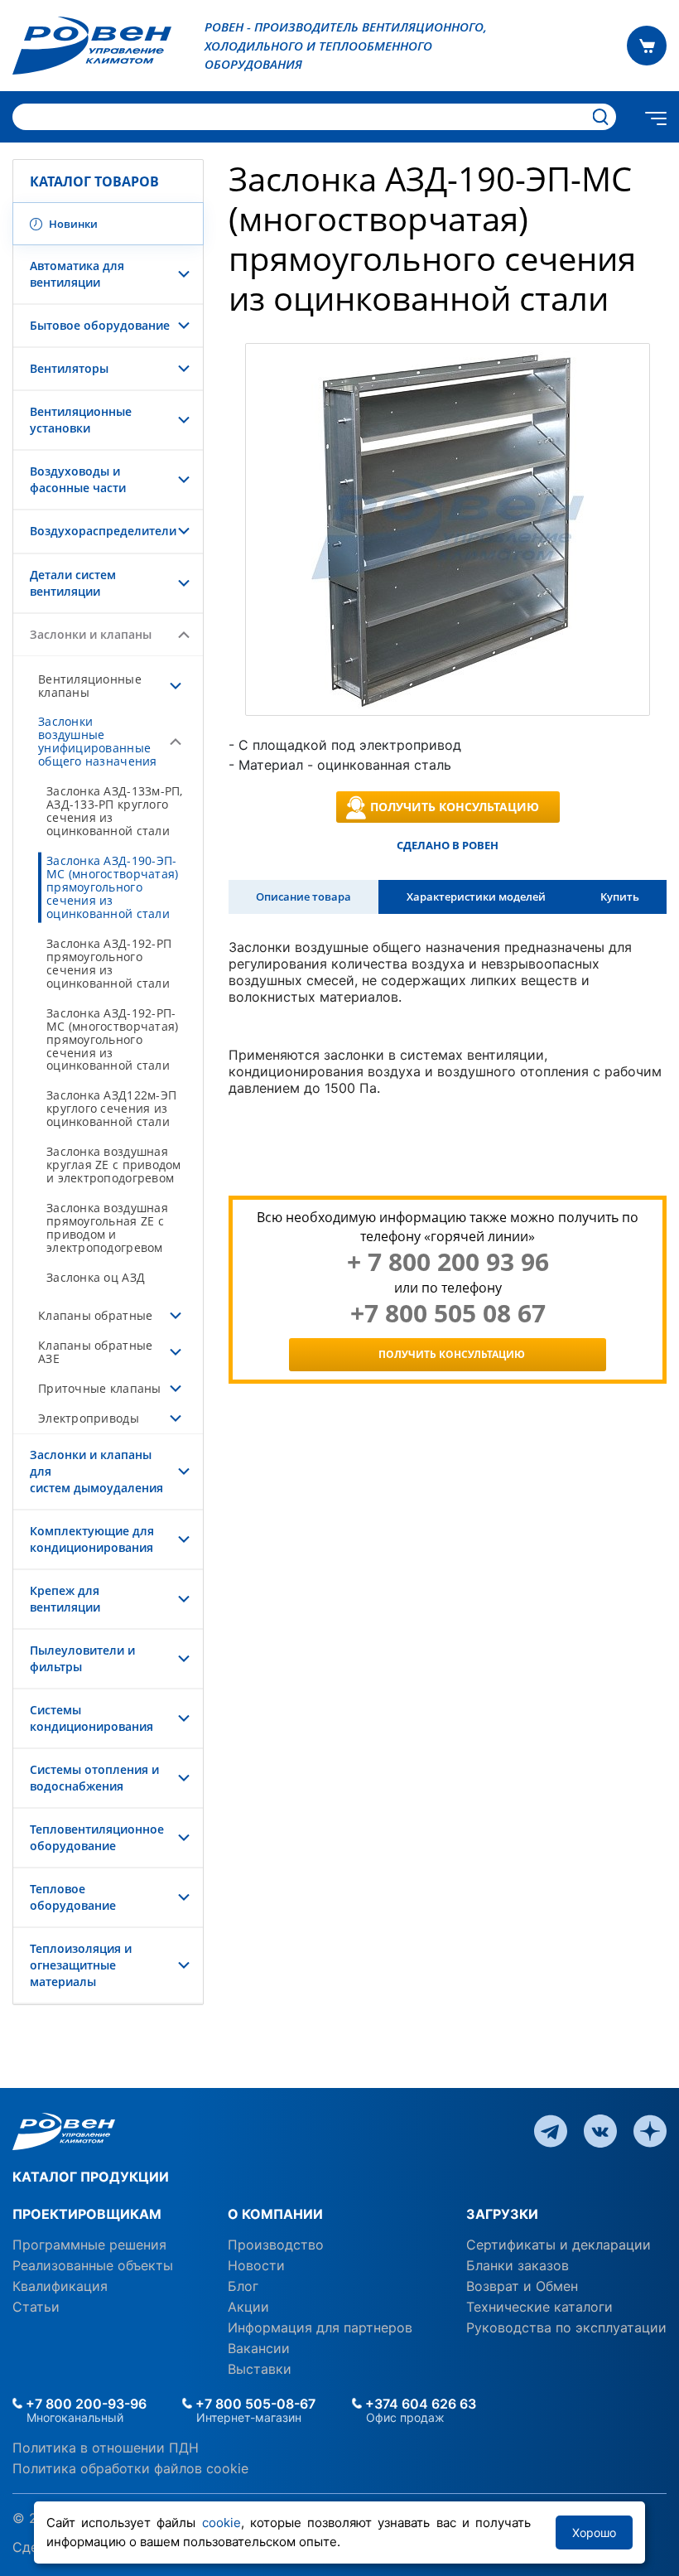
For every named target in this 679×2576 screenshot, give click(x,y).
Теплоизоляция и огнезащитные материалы (81, 1965)
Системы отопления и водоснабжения (94, 1778)
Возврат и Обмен (522, 2286)
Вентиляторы (69, 368)
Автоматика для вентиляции (77, 274)
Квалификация (60, 2286)
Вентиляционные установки (81, 420)
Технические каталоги (539, 2307)
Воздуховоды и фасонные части (78, 479)
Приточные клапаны (100, 1388)
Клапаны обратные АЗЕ (95, 1352)
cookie (222, 2523)
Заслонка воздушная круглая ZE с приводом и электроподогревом (114, 1165)
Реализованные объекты (93, 2265)
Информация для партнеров (320, 2327)
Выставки (260, 2369)
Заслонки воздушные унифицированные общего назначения (98, 741)
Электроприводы (89, 1418)
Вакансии (259, 2348)
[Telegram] (551, 2130)
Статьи (36, 2307)
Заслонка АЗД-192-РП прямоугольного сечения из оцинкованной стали (109, 963)
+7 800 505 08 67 (448, 1313)
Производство (276, 2245)
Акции (248, 2307)
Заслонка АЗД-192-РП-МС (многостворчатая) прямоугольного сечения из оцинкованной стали (112, 1039)
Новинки (72, 224)
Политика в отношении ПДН (106, 2448)
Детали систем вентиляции (73, 583)
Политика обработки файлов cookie (130, 2468)
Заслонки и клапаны (91, 634)
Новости (256, 2265)
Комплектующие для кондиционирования (92, 1539)
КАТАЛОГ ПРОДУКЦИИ (91, 2177)
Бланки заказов (518, 2265)
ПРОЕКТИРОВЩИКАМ (87, 2214)
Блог (243, 2286)
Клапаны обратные (95, 1315)
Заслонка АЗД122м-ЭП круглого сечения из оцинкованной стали (111, 1108)
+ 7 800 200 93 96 (448, 1262)
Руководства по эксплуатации (566, 2327)
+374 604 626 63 (419, 2404)
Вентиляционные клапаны (90, 686)
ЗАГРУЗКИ (502, 2214)
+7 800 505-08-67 (254, 2404)
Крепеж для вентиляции (65, 1599)
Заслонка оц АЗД (96, 1277)
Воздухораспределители (103, 531)
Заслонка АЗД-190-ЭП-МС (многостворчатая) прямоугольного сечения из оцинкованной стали (112, 887)
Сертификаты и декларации (559, 2245)
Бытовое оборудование (100, 325)
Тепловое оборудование (73, 1897)
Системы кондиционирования (91, 1718)
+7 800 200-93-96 (84, 2404)
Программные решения (89, 2245)
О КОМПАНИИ (275, 2214)
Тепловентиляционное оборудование (97, 1837)
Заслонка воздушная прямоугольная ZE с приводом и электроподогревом (107, 1228)
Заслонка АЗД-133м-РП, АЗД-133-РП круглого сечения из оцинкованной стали (115, 811)
